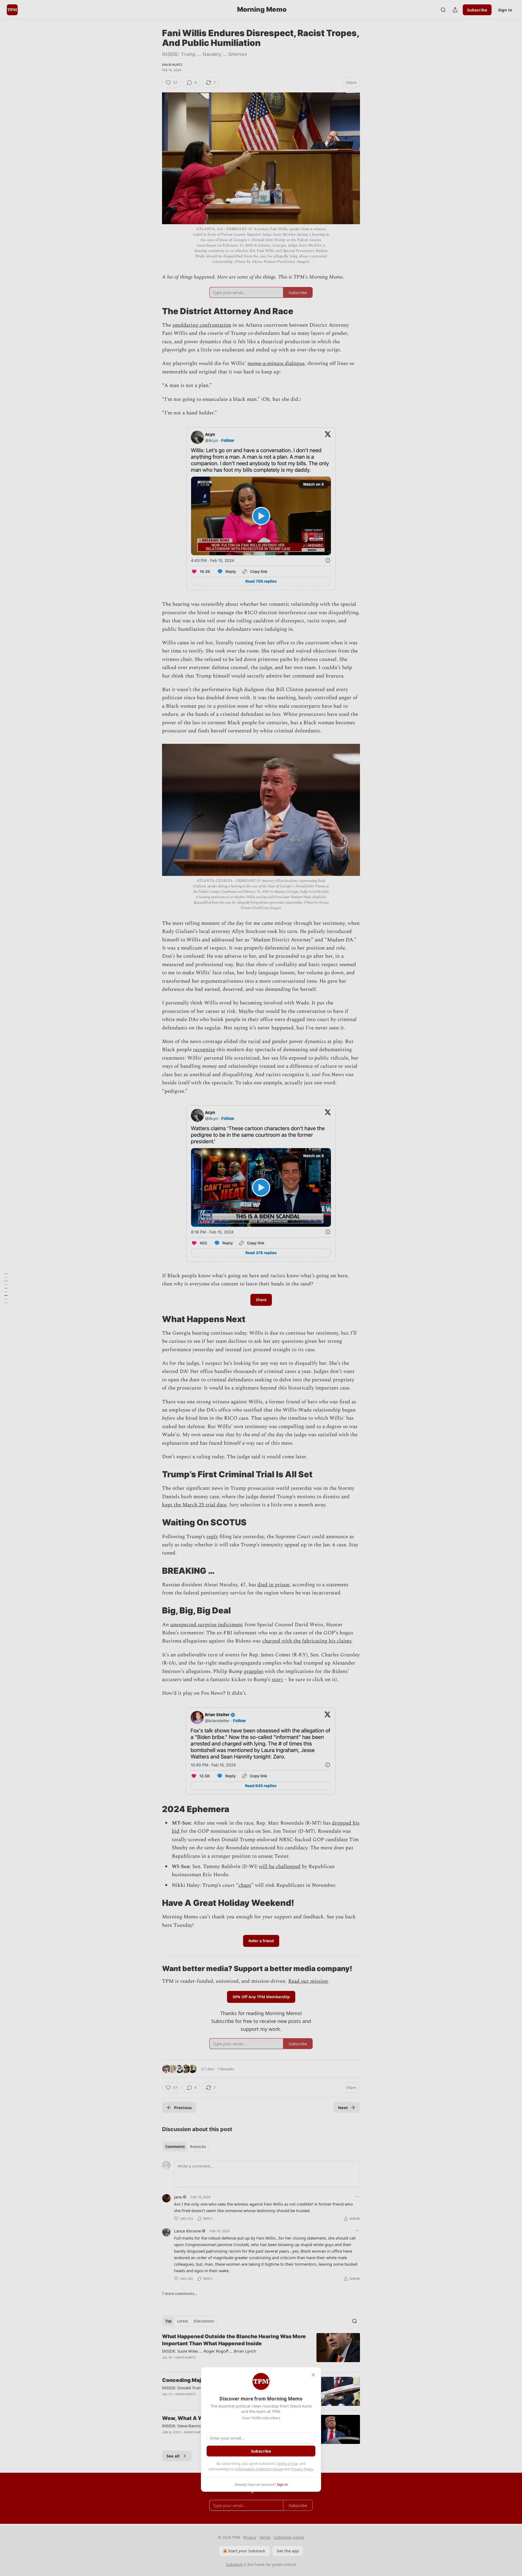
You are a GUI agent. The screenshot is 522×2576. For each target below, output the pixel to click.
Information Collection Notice (259, 2469)
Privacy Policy (302, 2469)
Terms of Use (287, 2463)
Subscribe (261, 2451)
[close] (313, 2375)
